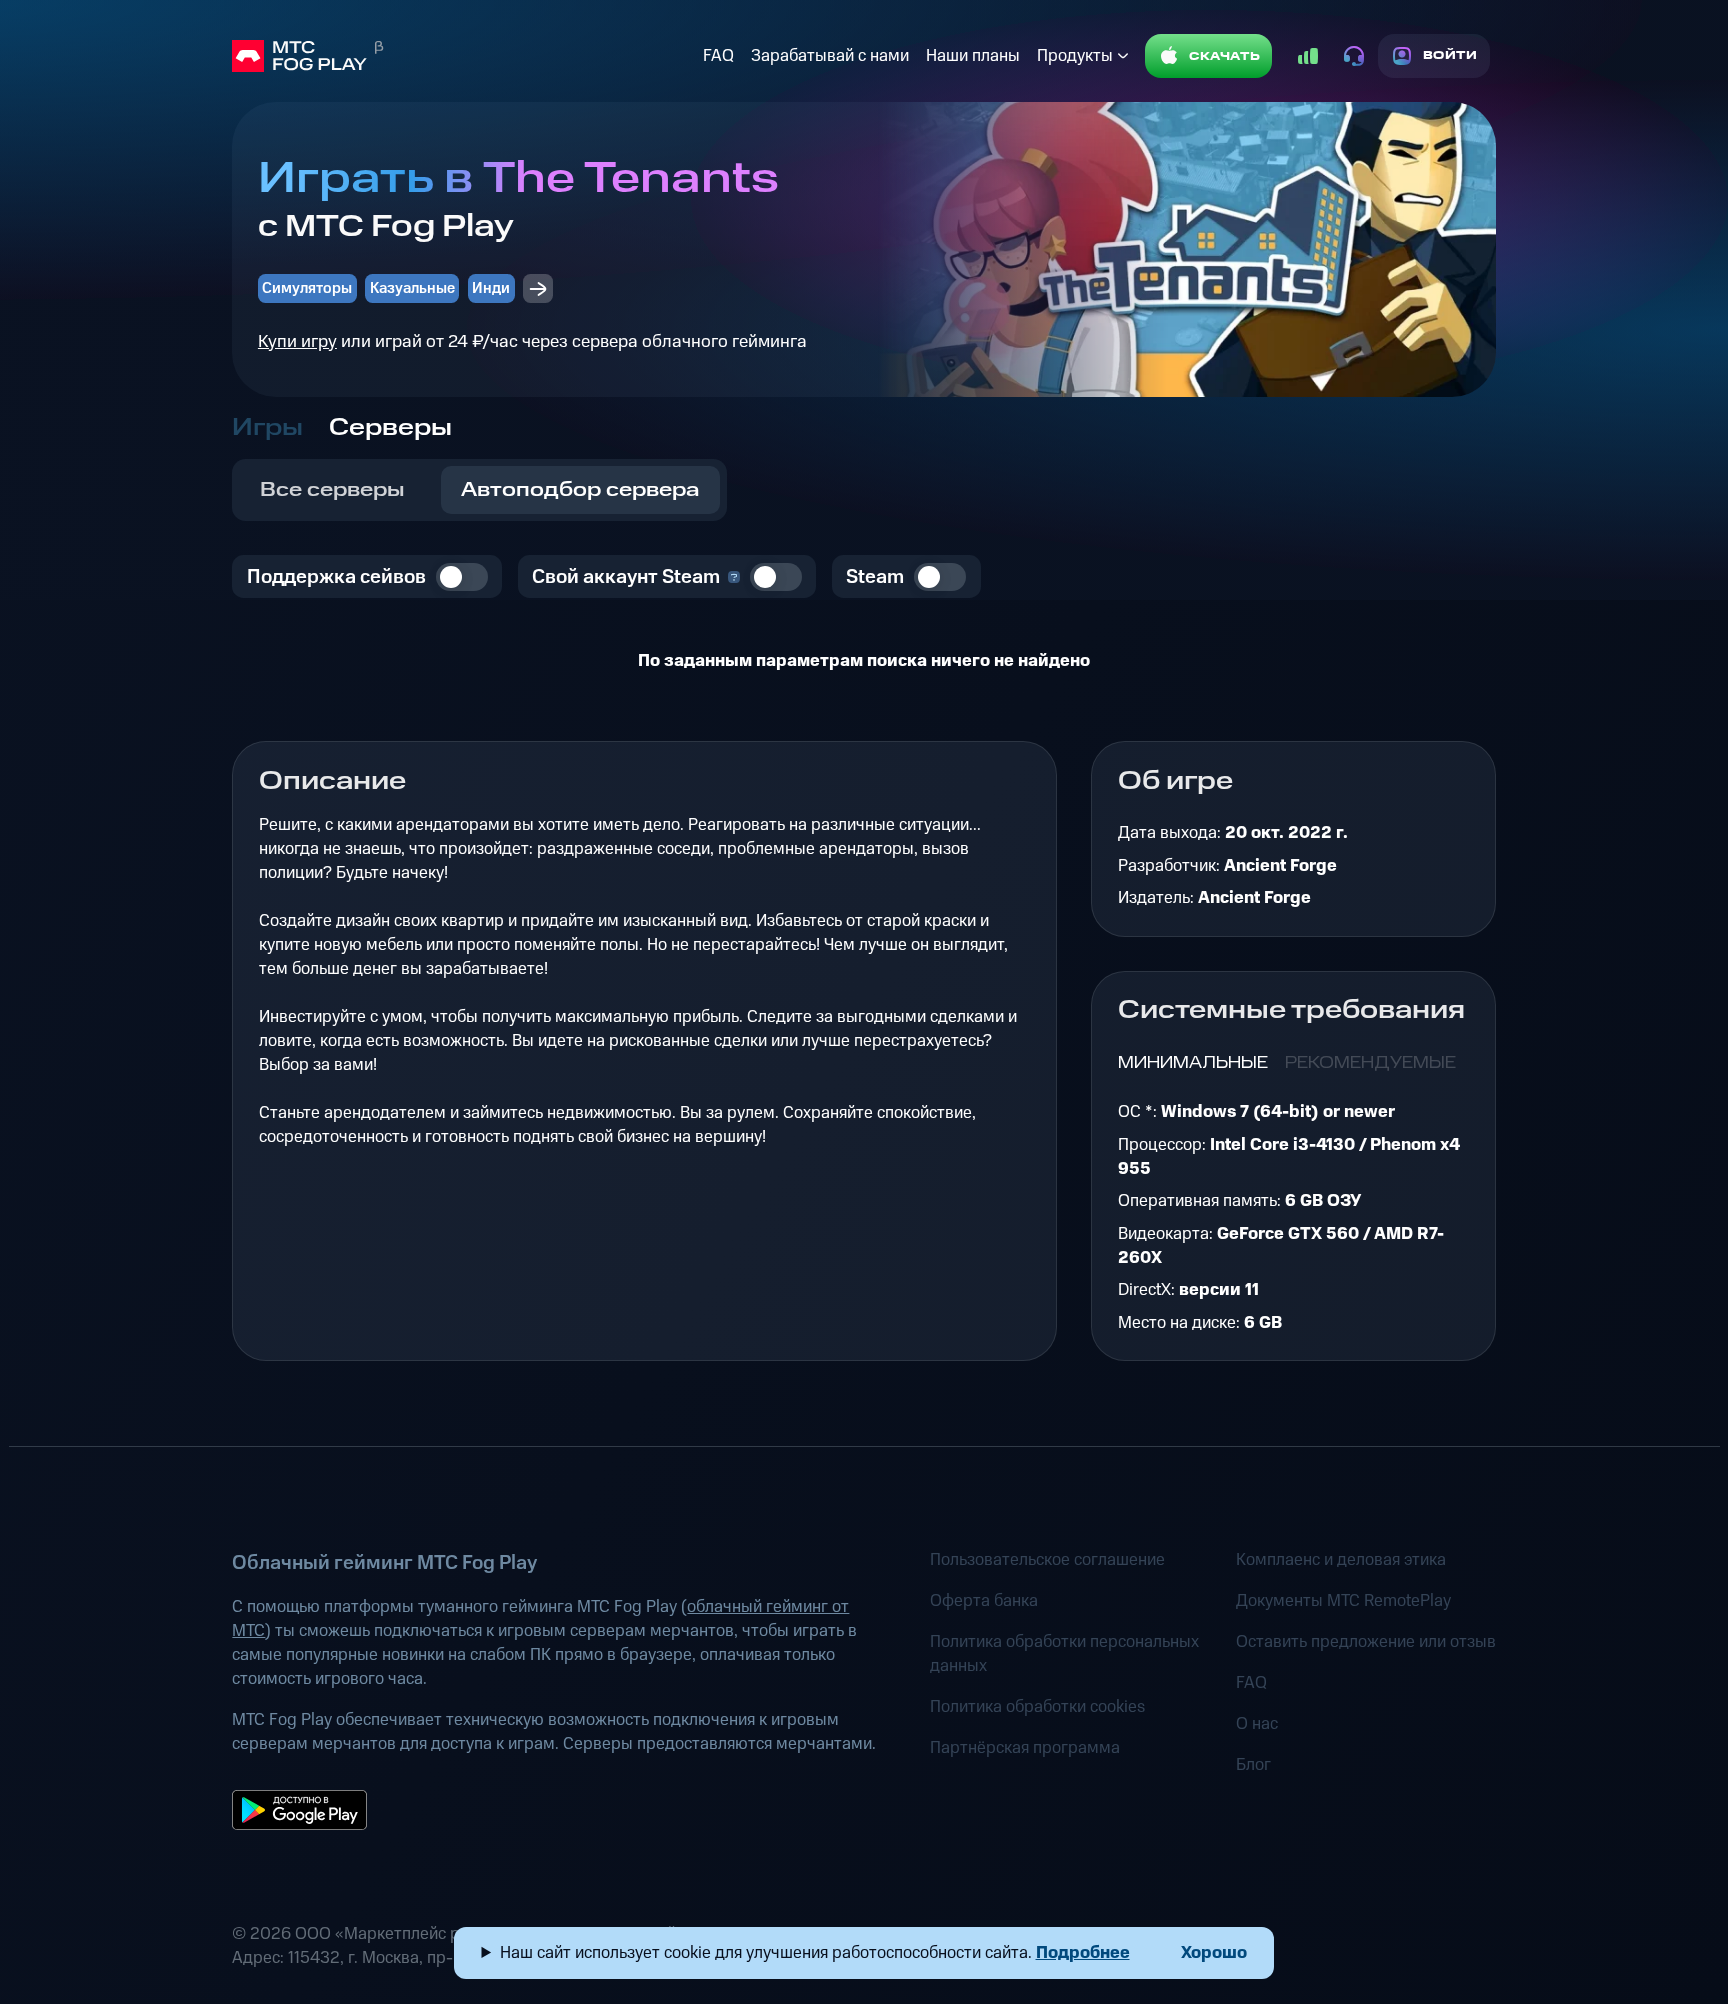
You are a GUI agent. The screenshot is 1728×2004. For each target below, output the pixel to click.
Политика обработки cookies (1037, 1707)
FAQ (718, 56)
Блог (1253, 1765)
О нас (1257, 1724)
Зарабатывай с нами (830, 56)
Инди (491, 288)
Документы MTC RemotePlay (1343, 1601)
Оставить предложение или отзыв (1366, 1642)
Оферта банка (984, 1601)
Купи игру (297, 341)
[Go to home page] (463, 56)
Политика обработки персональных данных (1064, 1654)
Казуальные (412, 288)
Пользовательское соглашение (1047, 1560)
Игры (267, 428)
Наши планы (973, 56)
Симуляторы (307, 288)
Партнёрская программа (1025, 1748)
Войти (1450, 55)
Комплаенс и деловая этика (1341, 1560)
